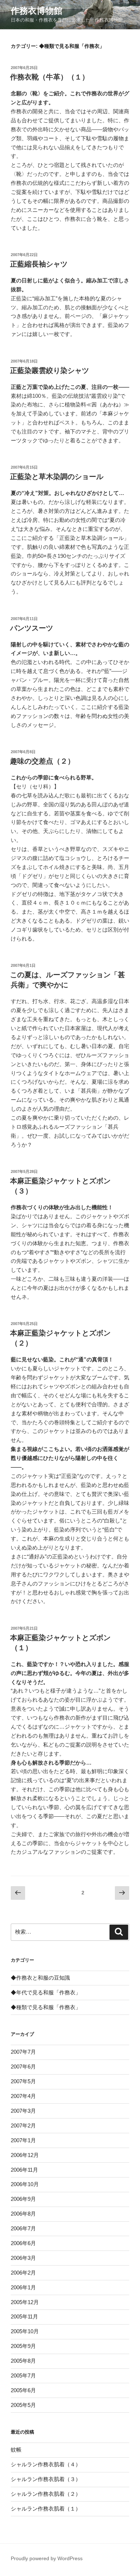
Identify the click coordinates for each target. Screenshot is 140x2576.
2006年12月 (25, 2155)
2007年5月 (23, 2081)
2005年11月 (24, 2316)
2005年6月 (23, 2390)
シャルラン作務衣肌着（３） (46, 2479)
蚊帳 (16, 2450)
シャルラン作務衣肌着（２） (46, 2494)
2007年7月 (23, 2052)
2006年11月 (24, 2170)
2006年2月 (23, 2273)
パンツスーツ (32, 628)
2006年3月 (23, 2258)
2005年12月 (25, 2302)
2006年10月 (25, 2184)
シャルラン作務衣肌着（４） (46, 2464)
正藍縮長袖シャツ (39, 264)
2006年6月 (23, 2243)
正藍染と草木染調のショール (57, 477)
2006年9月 (23, 2199)
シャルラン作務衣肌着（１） (46, 2509)
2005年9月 (23, 2346)
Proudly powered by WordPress (47, 2558)
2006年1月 (23, 2287)
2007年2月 (23, 2126)
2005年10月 (25, 2331)
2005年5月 (23, 2405)
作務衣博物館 (37, 11)
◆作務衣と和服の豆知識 (40, 1978)
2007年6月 (23, 2067)
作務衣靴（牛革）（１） (50, 77)
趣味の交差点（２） (42, 761)
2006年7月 (23, 2228)
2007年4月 (23, 2096)
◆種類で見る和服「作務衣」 (46, 2007)
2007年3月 (23, 2111)
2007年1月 (23, 2140)
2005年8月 (23, 2361)
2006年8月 (23, 2214)
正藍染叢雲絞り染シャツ (50, 370)
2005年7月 (23, 2375)
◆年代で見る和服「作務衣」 (46, 1992)
